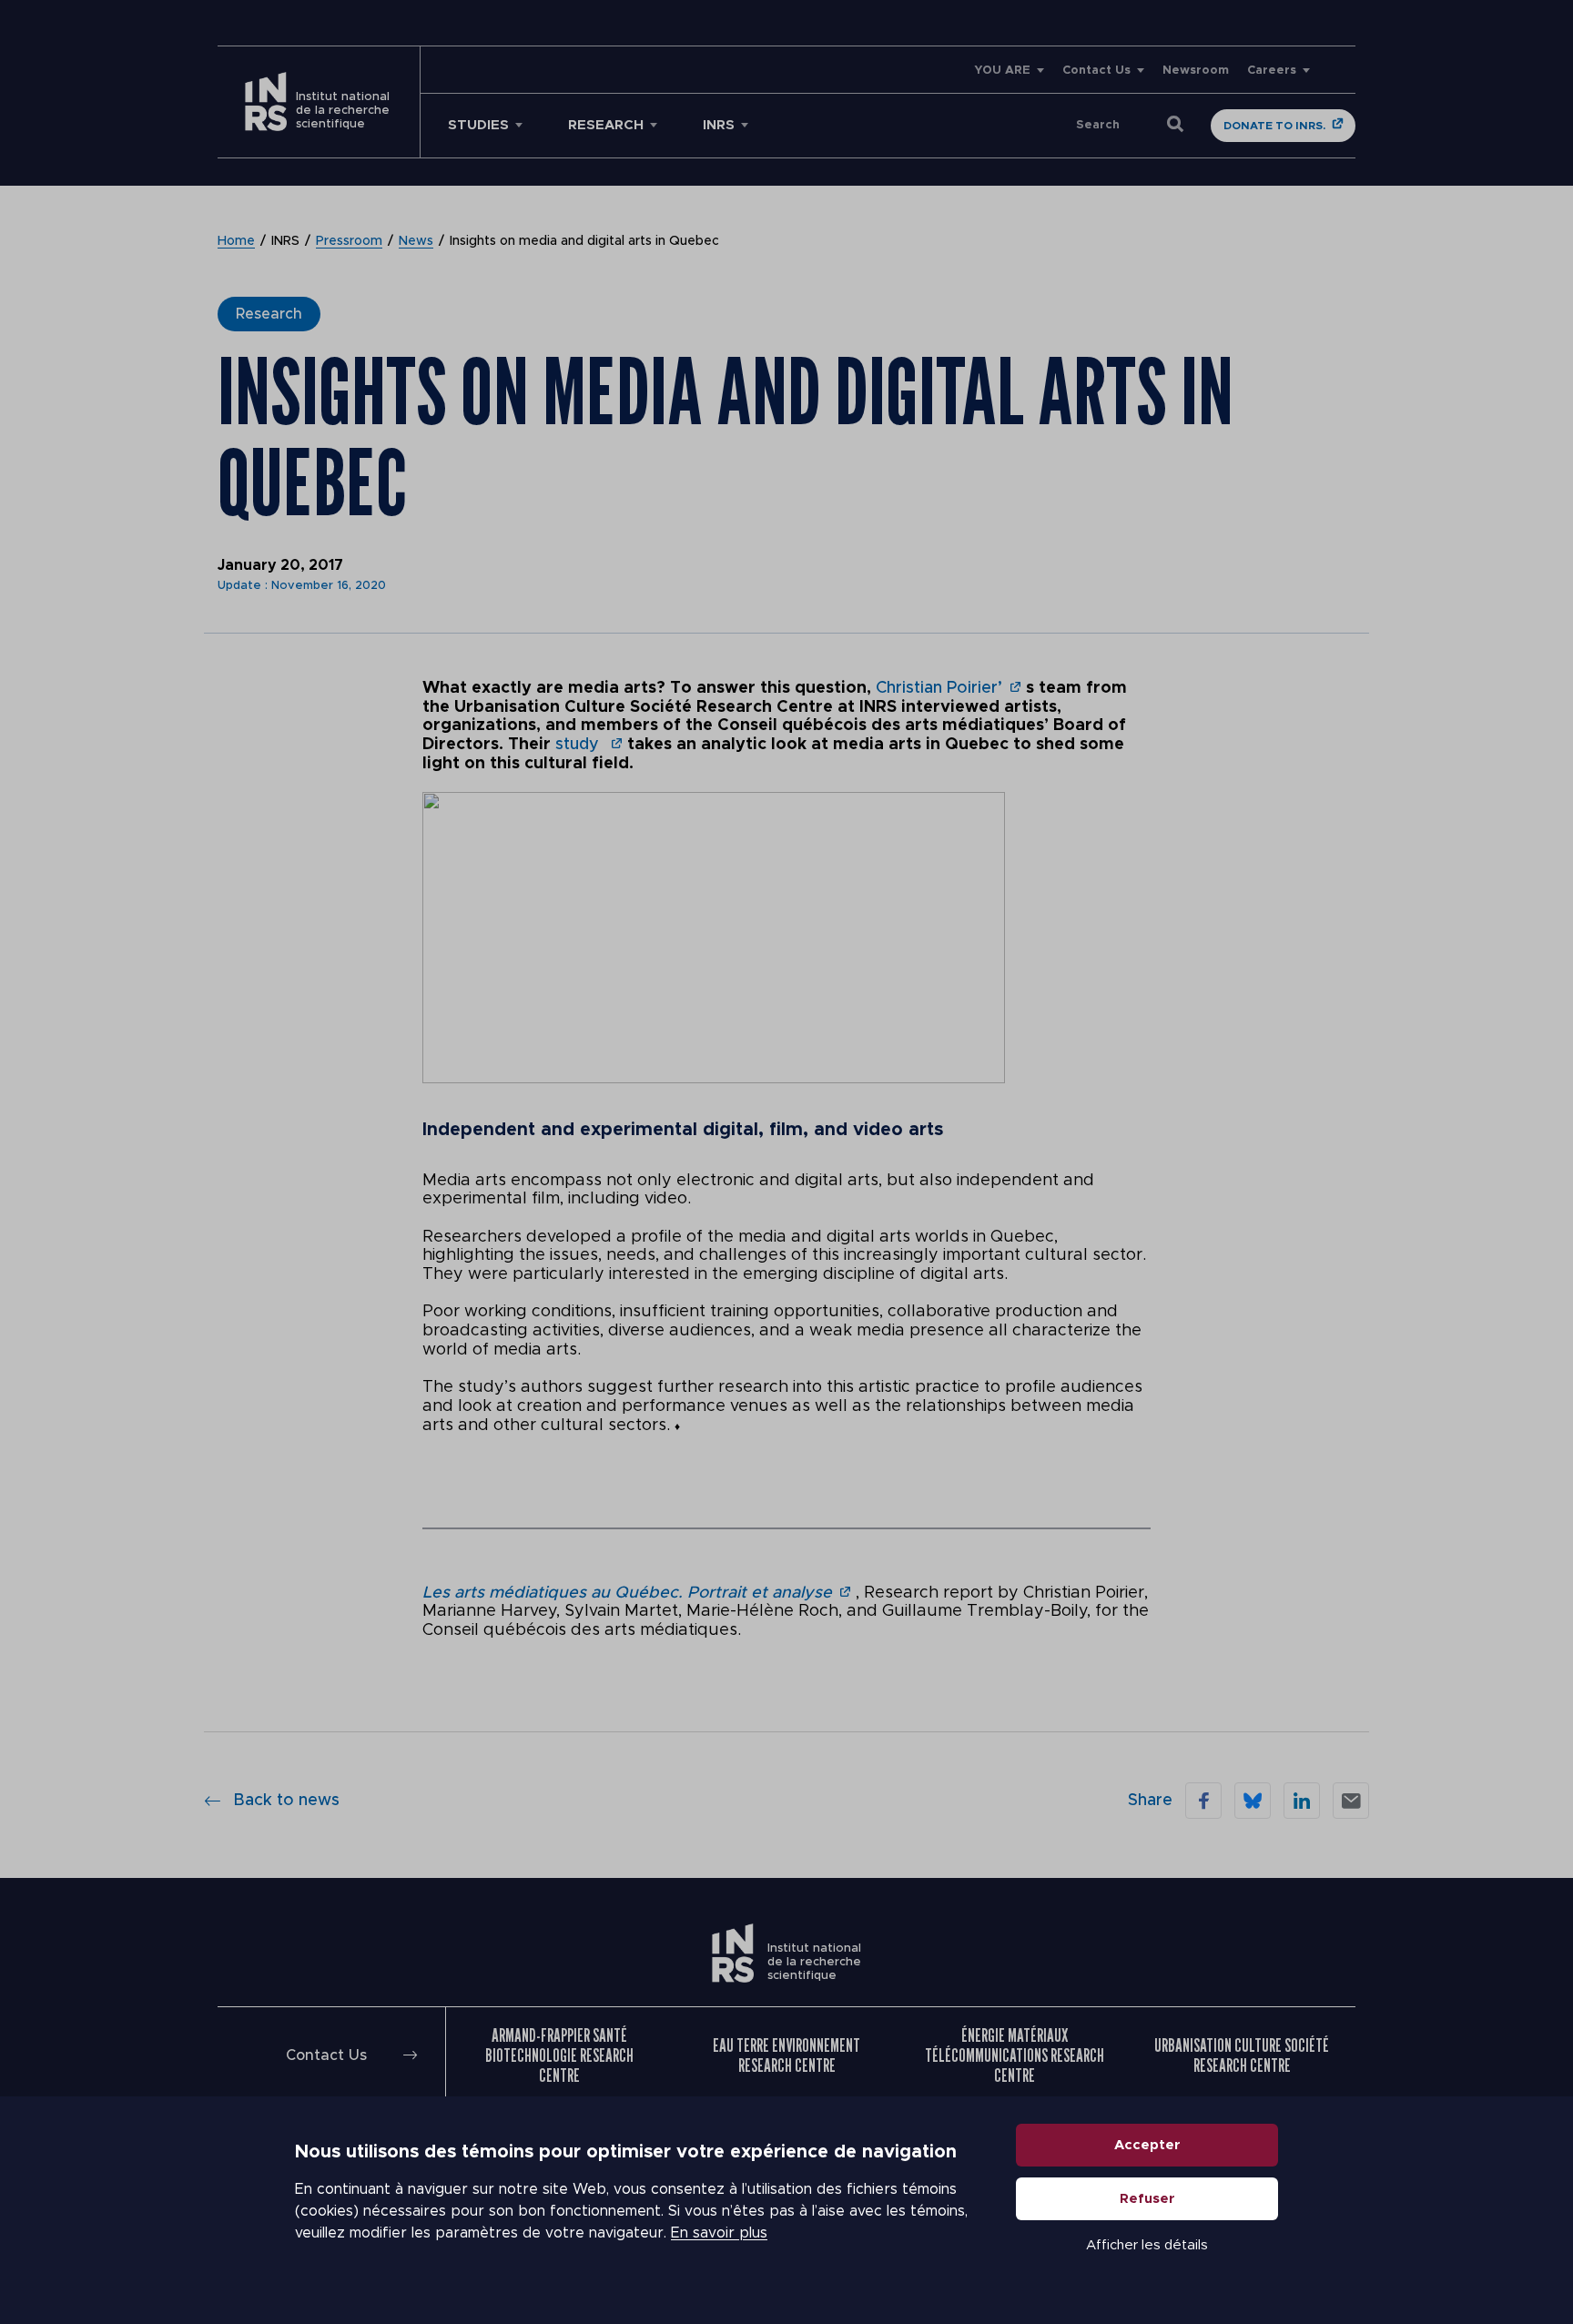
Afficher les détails (1147, 2245)
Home (236, 241)
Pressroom (349, 241)
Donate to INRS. (1274, 126)
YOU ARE (1002, 71)
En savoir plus (719, 2233)
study (579, 745)
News (416, 241)
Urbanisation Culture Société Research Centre (1242, 2055)
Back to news (286, 1801)
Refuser (1147, 2199)
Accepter (1147, 2145)
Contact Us (1096, 71)
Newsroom (1196, 71)
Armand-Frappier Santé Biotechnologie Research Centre (559, 2055)
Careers (1272, 71)
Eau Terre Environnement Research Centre (786, 2055)
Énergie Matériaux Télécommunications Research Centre (1015, 2055)
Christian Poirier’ (939, 688)
